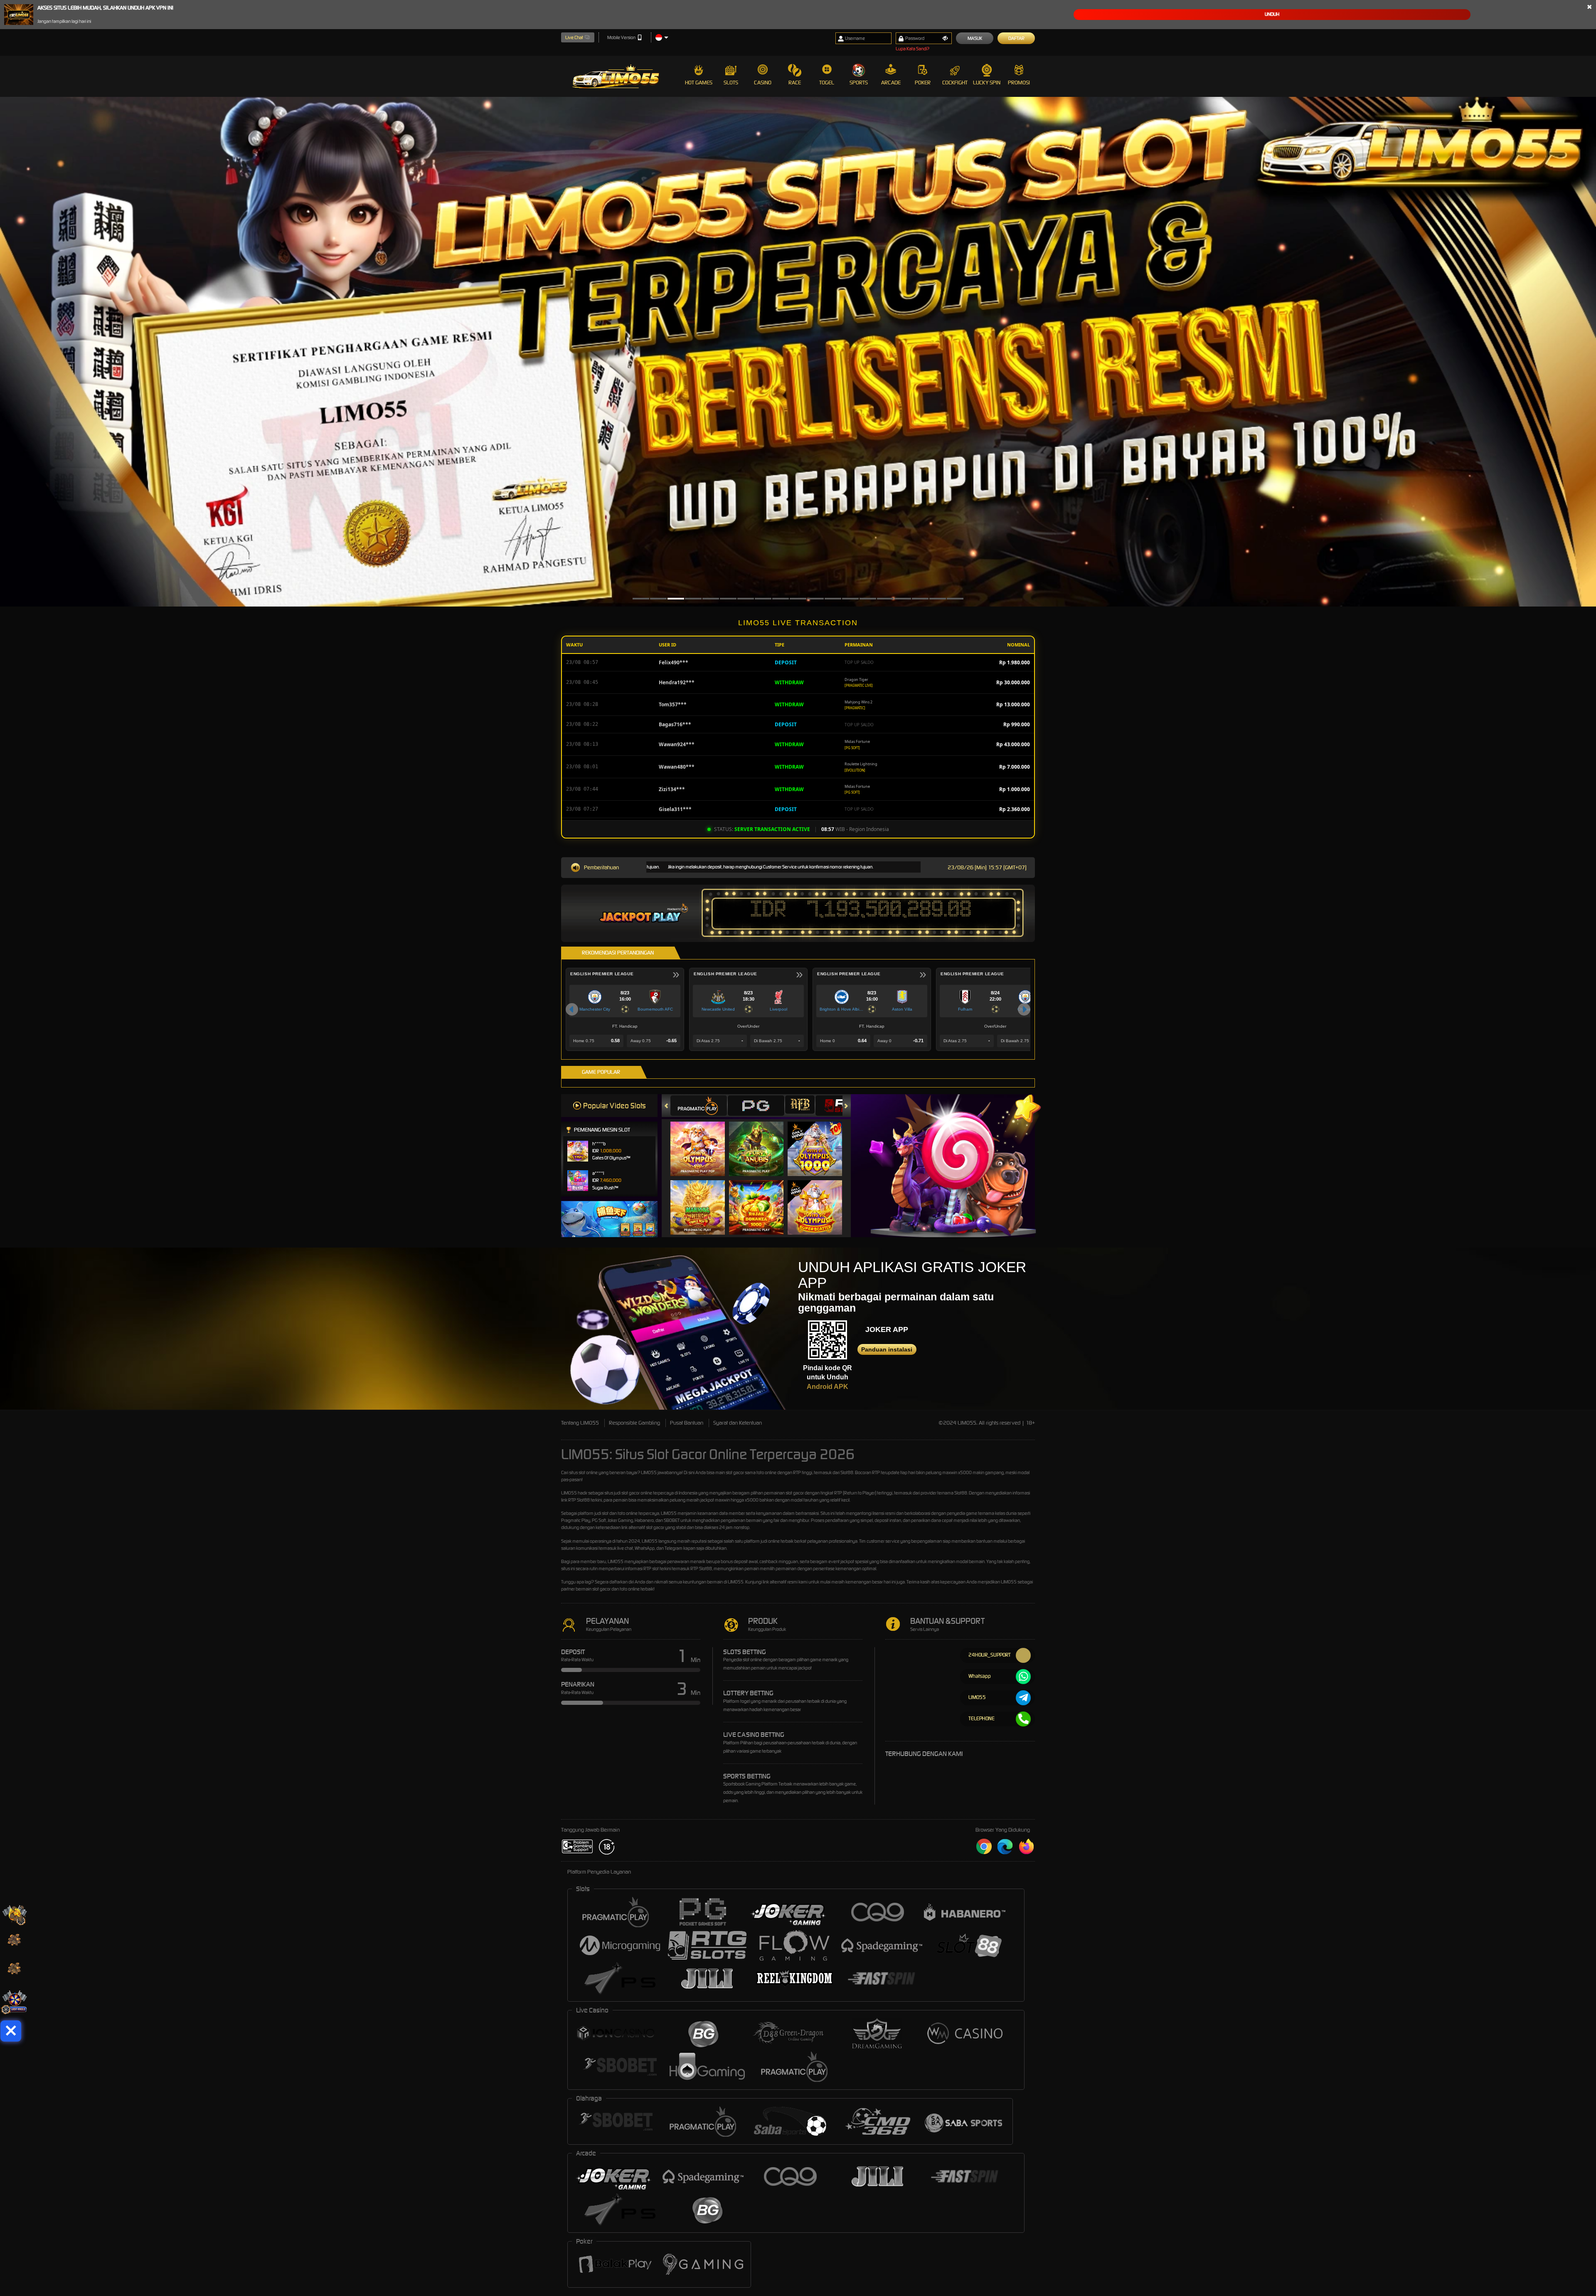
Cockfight (955, 83)
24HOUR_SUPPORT (990, 1655)
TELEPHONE (981, 1718)
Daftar (1016, 38)
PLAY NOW (703, 1148)
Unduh (1272, 14)
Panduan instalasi (887, 1349)
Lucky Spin (987, 83)
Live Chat (574, 37)
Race (795, 83)
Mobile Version (621, 37)
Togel (827, 83)
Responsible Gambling (634, 1423)
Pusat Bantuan (687, 1423)
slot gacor (631, 1493)
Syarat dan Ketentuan (738, 1423)
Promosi (1019, 83)
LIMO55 (649, 1472)
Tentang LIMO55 (580, 1423)
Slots (731, 83)
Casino (763, 83)
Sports (859, 83)
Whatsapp (980, 1676)
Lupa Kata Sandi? (913, 49)
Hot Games (699, 83)
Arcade (891, 83)
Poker (923, 83)
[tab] (699, 1106)
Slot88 (706, 1568)
